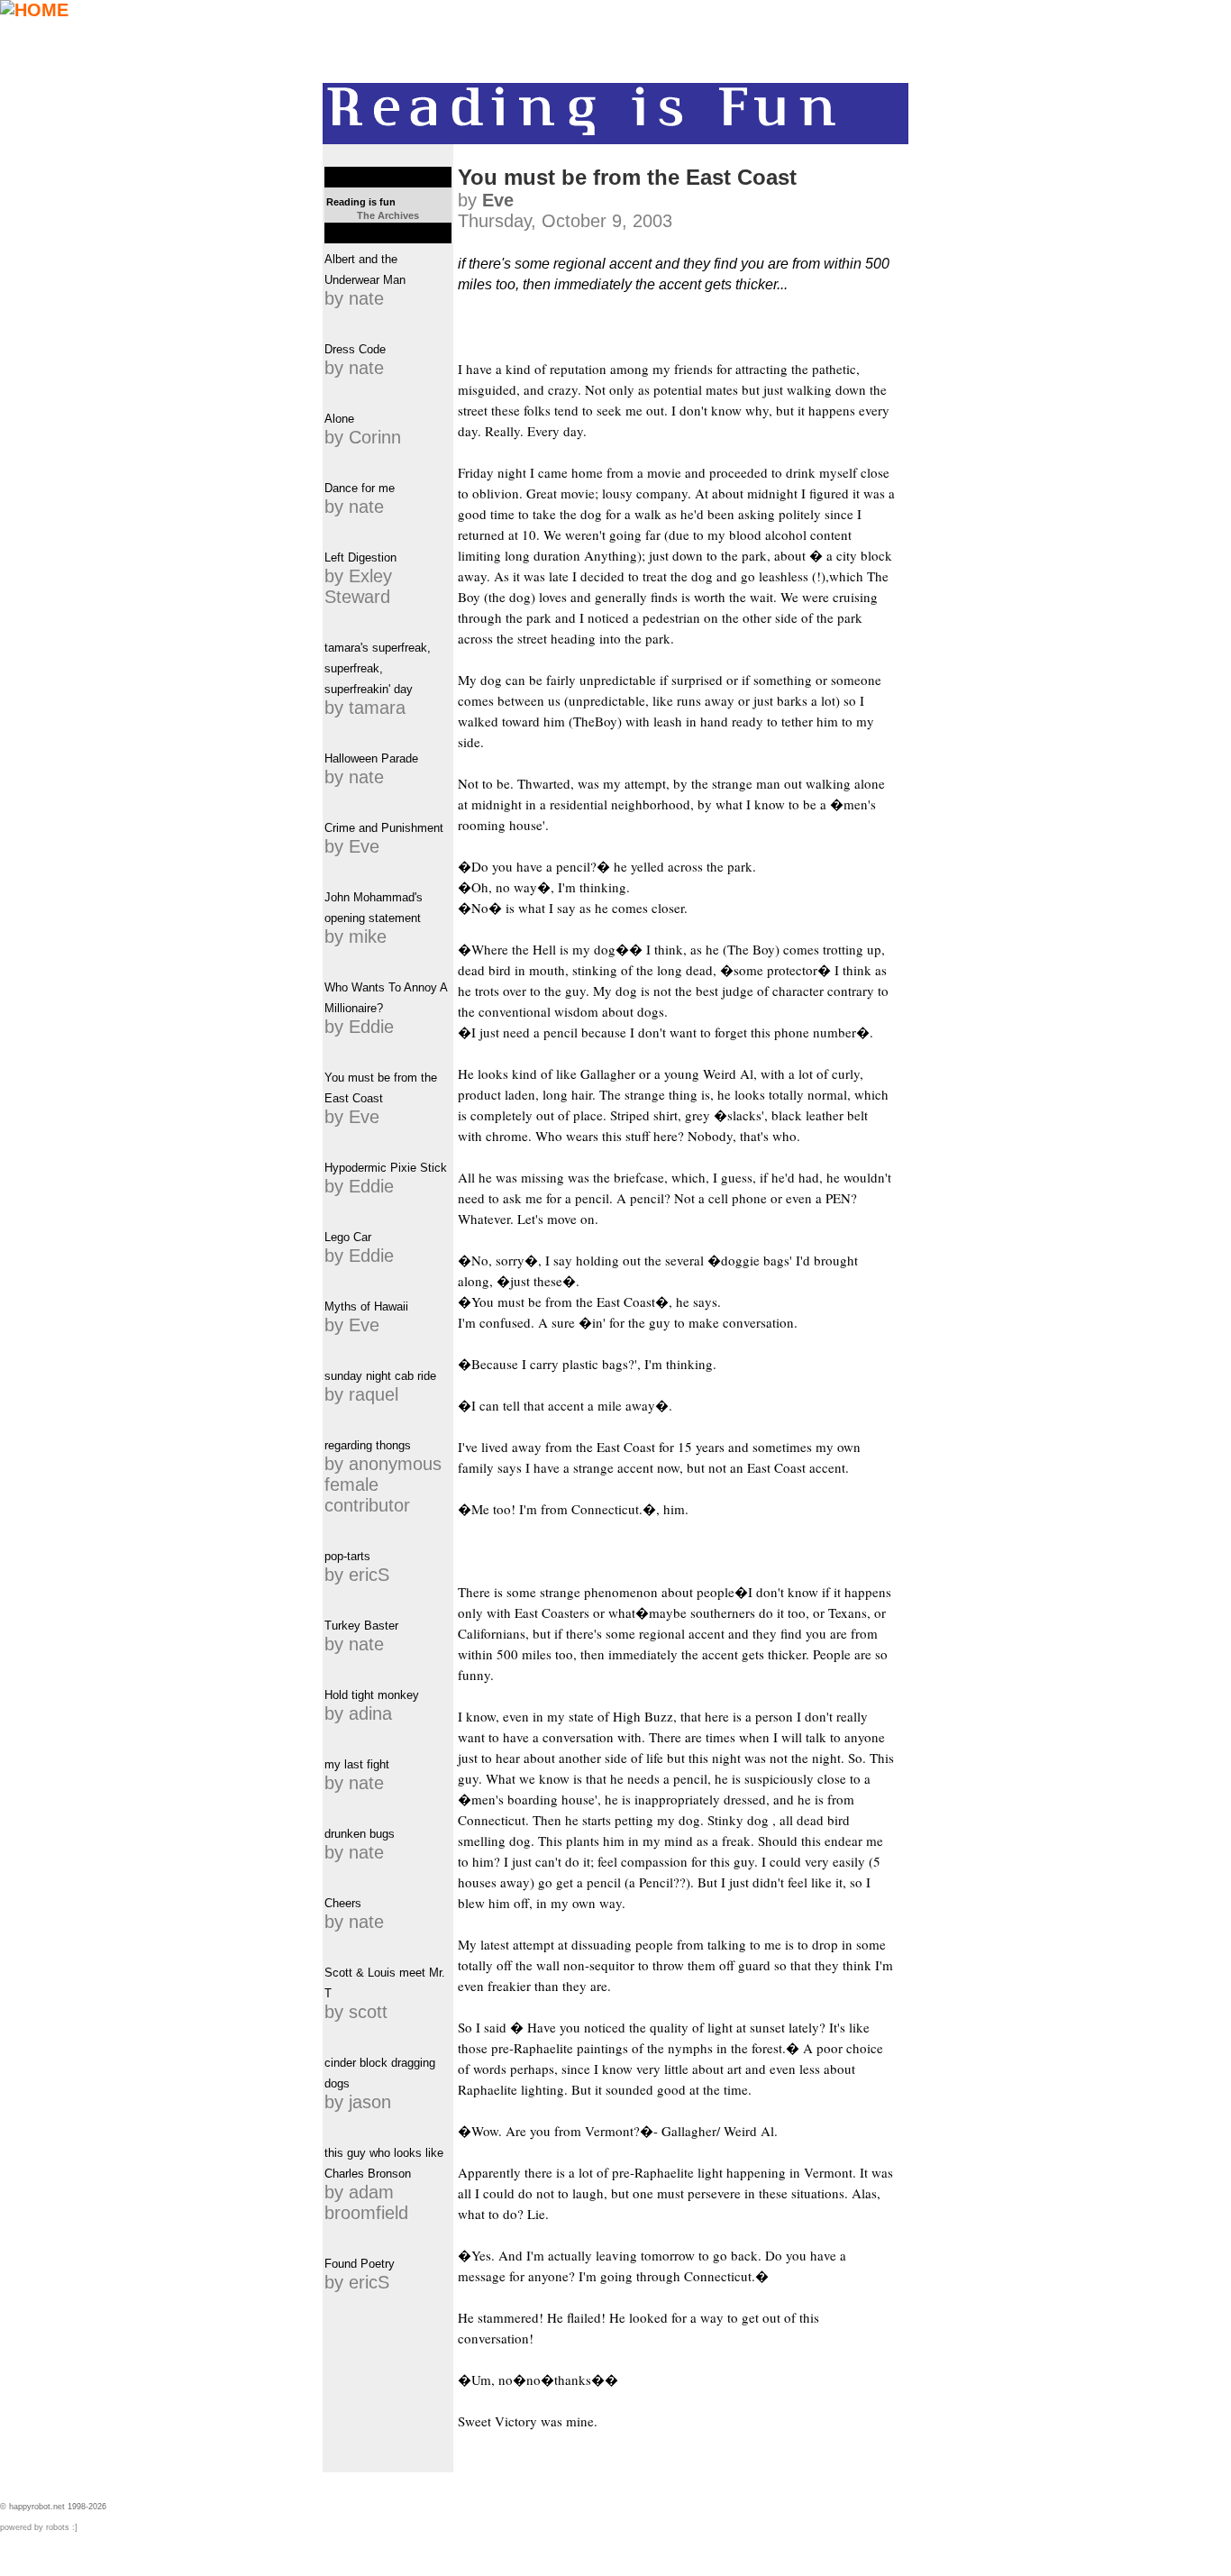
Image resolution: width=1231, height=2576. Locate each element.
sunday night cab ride (380, 1376)
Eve (498, 200)
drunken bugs (360, 1834)
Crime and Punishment (384, 828)
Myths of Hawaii (366, 1306)
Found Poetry (360, 2264)
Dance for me (360, 488)
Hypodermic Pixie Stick (386, 1168)
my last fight (357, 1764)
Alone (339, 419)
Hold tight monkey (372, 1695)
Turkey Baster (361, 1626)
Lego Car (348, 1237)
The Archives (388, 215)
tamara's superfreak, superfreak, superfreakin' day (378, 668)
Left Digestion (360, 557)
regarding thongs (368, 1445)
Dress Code (355, 349)
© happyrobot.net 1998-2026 (53, 2507)
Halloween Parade (371, 758)
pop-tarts (347, 1556)
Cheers (343, 1903)
